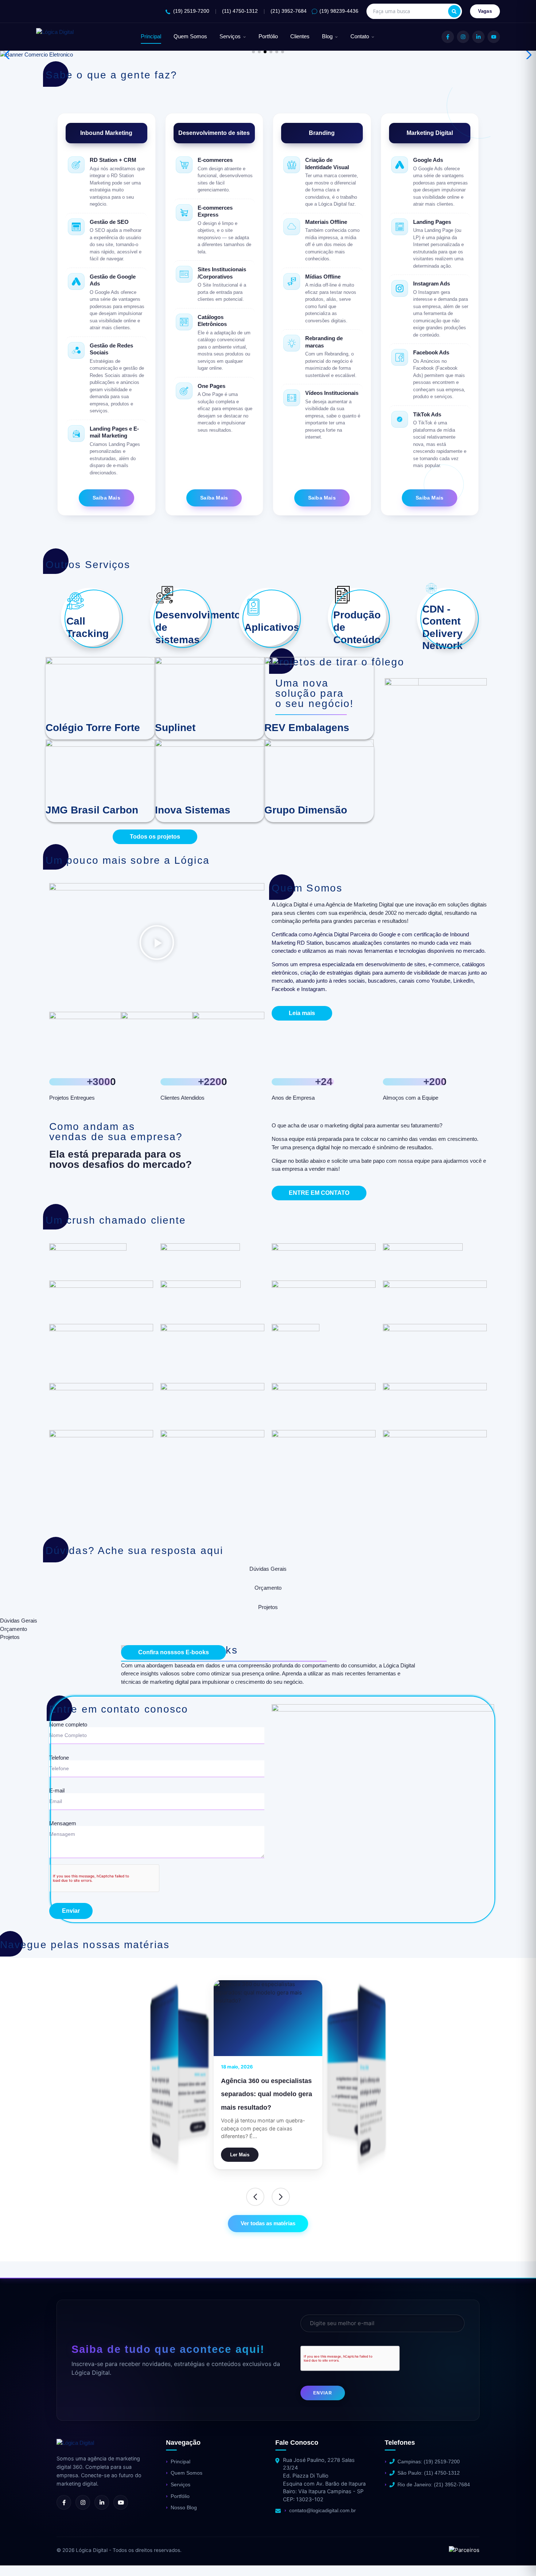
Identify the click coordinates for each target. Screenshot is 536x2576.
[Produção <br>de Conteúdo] (342, 595)
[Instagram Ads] (400, 288)
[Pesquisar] (454, 11)
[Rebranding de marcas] (292, 343)
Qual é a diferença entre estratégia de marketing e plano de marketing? (261, 2094)
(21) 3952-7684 (289, 11)
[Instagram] (463, 37)
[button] (253, 52)
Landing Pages (432, 222)
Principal (151, 36)
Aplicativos (272, 627)
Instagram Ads (432, 283)
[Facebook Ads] (400, 357)
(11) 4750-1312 (240, 11)
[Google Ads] (400, 165)
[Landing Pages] (400, 227)
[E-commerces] (184, 165)
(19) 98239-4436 (339, 11)
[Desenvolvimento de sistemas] (164, 595)
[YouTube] (494, 37)
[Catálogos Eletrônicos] (184, 322)
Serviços (230, 36)
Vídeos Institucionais (332, 393)
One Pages (211, 386)
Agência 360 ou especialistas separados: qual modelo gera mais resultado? (164, 2092)
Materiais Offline (326, 222)
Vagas (485, 11)
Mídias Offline (323, 277)
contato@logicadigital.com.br (323, 2510)
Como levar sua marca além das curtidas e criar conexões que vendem (352, 2088)
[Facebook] (448, 37)
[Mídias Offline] (292, 281)
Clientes (300, 36)
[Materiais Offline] (292, 227)
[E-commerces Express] (184, 213)
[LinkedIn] (478, 37)
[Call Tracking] (75, 601)
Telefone (59, 1758)
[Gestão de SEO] (76, 227)
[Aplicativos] (253, 607)
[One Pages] (184, 391)
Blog (327, 36)
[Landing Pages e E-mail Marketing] (76, 434)
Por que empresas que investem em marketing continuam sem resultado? (187, 2088)
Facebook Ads (431, 352)
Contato (360, 36)
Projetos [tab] (268, 1607)
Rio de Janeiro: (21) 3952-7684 (434, 2484)
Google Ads (428, 160)
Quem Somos (190, 36)
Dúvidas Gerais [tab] (268, 1569)
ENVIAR (323, 2393)
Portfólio (268, 36)
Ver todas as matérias (268, 2223)
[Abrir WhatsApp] (18, 2558)
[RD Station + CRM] (76, 165)
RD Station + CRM (113, 160)
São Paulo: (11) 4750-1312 (429, 2473)
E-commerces (215, 160)
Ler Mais (198, 2127)
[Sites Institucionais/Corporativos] (184, 274)
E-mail (57, 1791)
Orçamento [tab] (268, 1588)
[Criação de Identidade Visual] (292, 165)
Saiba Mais (106, 498)
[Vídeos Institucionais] (292, 398)
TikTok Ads (427, 414)
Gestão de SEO (109, 222)
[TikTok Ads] (400, 419)
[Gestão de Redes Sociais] (76, 350)
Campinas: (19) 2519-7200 (429, 2462)
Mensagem (63, 1823)
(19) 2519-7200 (191, 11)
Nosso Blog (184, 2507)
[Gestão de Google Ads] (76, 281)
